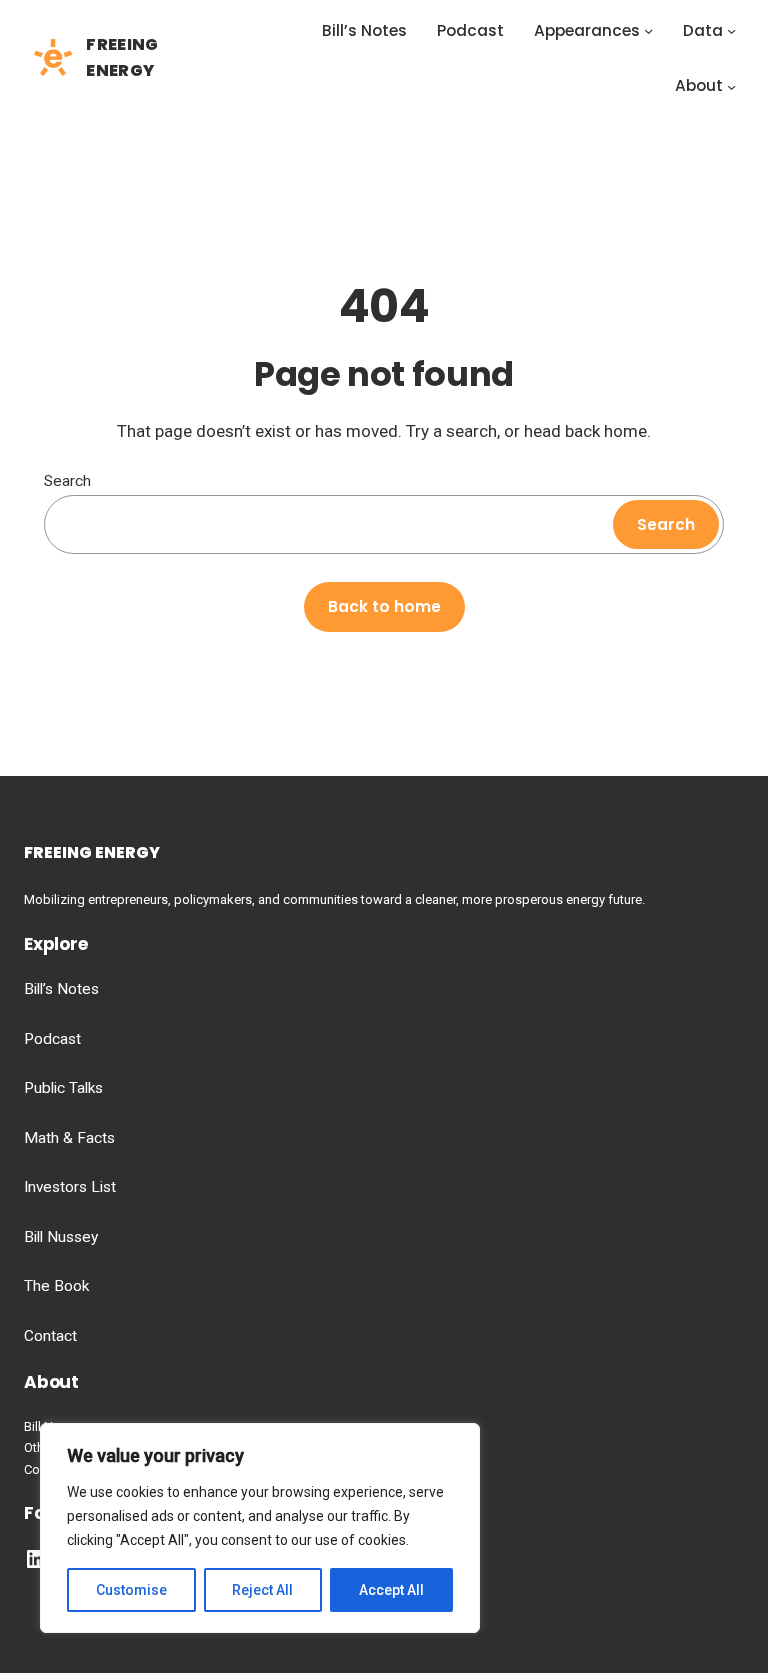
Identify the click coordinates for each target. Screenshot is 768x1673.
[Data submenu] (731, 30)
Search (67, 481)
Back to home (384, 606)
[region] (260, 1528)
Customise (131, 1590)
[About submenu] (731, 86)
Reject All (262, 1590)
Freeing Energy (92, 852)
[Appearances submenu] (648, 30)
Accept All (391, 1590)
